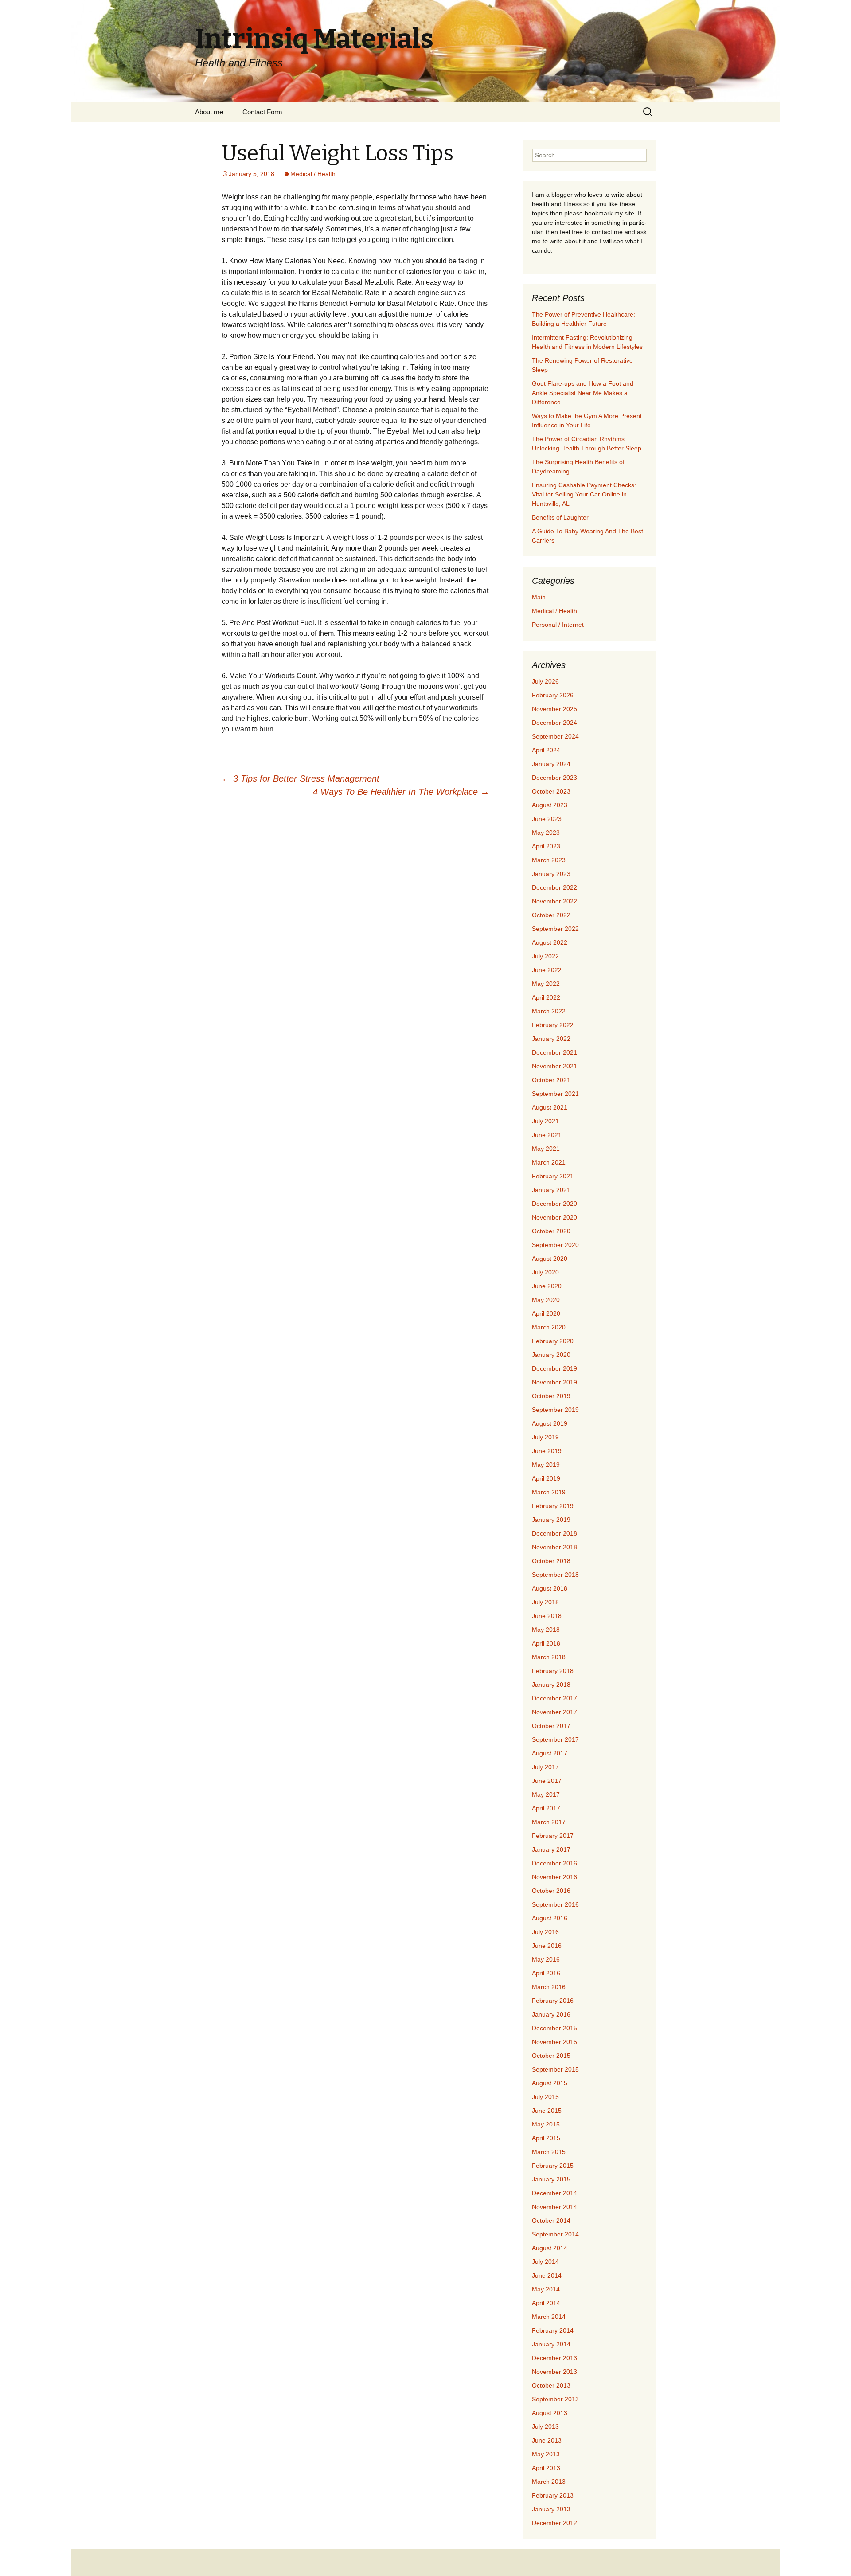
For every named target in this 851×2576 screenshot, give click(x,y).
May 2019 (546, 1465)
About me (209, 112)
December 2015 (554, 2028)
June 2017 (547, 1781)
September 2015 (555, 2069)
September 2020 (555, 1245)
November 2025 (554, 709)
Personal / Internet (558, 625)
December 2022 (554, 887)
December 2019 (554, 1368)
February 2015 (553, 2166)
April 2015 (546, 2138)
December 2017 (554, 1698)
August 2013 (550, 2413)
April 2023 (546, 846)
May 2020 (546, 1300)
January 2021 (551, 1190)
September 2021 (555, 1094)
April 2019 (546, 1478)
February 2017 (553, 1836)
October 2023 (551, 791)
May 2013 (546, 2454)
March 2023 (549, 860)
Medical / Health (313, 174)
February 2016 (553, 2001)
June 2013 (547, 2440)
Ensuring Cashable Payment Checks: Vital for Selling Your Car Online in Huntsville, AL (584, 494)
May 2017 (546, 1794)
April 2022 (546, 997)
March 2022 (549, 1011)
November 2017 (554, 1712)
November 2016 (554, 1877)
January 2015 (551, 2179)
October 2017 (551, 1726)
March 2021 (549, 1162)
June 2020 (547, 1286)
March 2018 (549, 1657)
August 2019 (550, 1423)
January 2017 (551, 1849)
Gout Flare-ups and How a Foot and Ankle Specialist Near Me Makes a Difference (583, 393)
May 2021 (546, 1149)
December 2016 (554, 1863)
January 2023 (551, 874)
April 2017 (546, 1808)
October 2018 (551, 1561)
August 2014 (550, 2248)
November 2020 (554, 1217)
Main (539, 597)
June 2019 (547, 1451)
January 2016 (551, 2014)
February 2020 (553, 1341)
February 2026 (553, 695)
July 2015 (545, 2097)
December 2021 (554, 1052)
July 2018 (545, 1602)
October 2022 (551, 915)
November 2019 (554, 1382)
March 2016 (549, 1987)
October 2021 (551, 1080)
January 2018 (551, 1685)
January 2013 (551, 2509)
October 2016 (551, 1891)
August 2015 (550, 2083)
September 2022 (555, 929)
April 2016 (546, 1973)
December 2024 (554, 723)
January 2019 (551, 1520)
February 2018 (553, 1671)
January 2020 (551, 1355)
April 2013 (546, 2468)
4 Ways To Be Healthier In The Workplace (401, 792)
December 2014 (554, 2193)
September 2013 (555, 2399)
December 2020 (554, 1204)
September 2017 (555, 1739)
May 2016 (546, 1959)
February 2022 (553, 1025)
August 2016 (550, 1918)
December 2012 (554, 2523)
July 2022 (545, 956)
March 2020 (549, 1327)
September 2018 (555, 1575)
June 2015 (547, 2111)
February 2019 (553, 1506)
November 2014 (554, 2207)
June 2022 (547, 970)
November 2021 (554, 1066)
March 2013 (549, 2482)
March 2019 (549, 1492)
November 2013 (554, 2372)
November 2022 (554, 901)
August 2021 (550, 1107)
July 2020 (545, 1272)
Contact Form (262, 112)
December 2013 (554, 2358)
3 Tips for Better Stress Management (301, 778)
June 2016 (547, 1946)
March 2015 (549, 2152)
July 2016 (545, 1932)
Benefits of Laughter (560, 517)
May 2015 (546, 2124)
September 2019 (555, 1410)
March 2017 (549, 1822)
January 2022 (551, 1039)
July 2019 (545, 1437)
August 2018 (550, 1588)
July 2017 (545, 1767)
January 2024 (551, 764)
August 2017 (550, 1753)
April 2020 (546, 1313)
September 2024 (555, 736)
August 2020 (550, 1259)
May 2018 (546, 1630)
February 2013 (553, 2495)
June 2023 (547, 819)
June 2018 (547, 1616)
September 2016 (555, 1904)
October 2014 (551, 2220)
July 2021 (545, 1121)
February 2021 (553, 1176)
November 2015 (554, 2042)
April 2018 (546, 1643)
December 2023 (554, 778)
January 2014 (551, 2344)
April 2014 (546, 2303)
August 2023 (550, 805)
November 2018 (554, 1547)
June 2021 (547, 1135)
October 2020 (551, 1231)
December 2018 (554, 1533)
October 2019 (551, 1396)
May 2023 (546, 833)
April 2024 (546, 750)
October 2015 (551, 2056)
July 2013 (545, 2427)
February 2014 (553, 2330)
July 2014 (545, 2262)
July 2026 (545, 681)
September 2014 (555, 2234)
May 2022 (546, 984)
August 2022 (550, 942)
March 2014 (549, 2317)
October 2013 (551, 2385)
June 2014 (547, 2275)
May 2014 (546, 2289)
